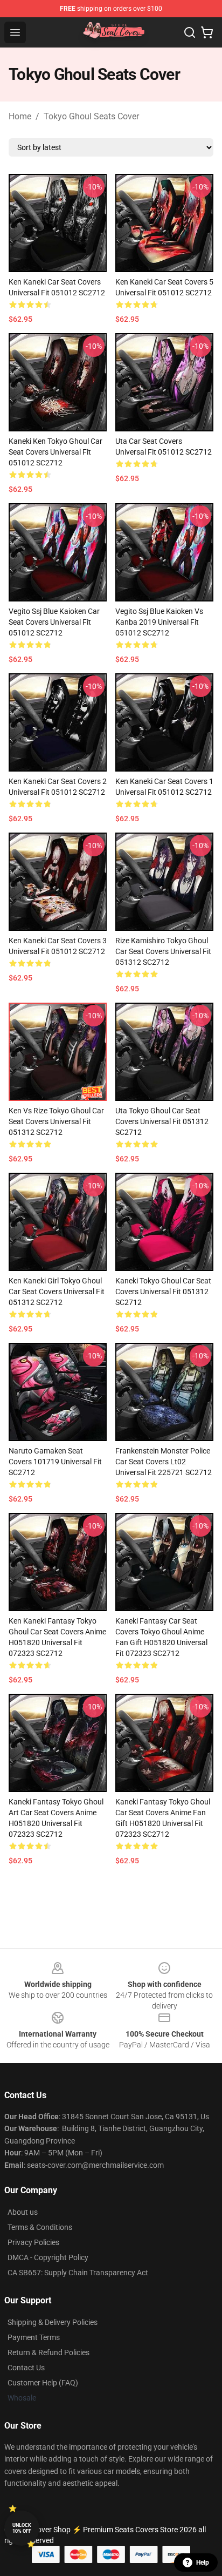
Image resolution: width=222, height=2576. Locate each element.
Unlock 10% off (22, 2528)
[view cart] (207, 32)
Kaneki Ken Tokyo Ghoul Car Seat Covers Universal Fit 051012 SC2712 (55, 452)
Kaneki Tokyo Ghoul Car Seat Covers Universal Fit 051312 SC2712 (163, 1292)
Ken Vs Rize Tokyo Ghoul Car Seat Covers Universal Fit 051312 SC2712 (56, 1121)
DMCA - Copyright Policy (48, 2257)
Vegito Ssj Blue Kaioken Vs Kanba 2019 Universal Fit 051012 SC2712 (159, 622)
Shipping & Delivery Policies (53, 2322)
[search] (190, 32)
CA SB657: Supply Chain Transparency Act (78, 2273)
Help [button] (203, 2563)
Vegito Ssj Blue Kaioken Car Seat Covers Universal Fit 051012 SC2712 (54, 622)
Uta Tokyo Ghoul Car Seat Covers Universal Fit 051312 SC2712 (162, 1121)
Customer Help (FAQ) (43, 2383)
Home (20, 116)
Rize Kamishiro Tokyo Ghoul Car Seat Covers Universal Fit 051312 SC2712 (163, 951)
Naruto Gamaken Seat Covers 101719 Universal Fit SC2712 (55, 1462)
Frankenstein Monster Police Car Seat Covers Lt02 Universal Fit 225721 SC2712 (164, 1462)
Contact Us (26, 2368)
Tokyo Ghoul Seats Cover (91, 116)
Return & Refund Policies (48, 2352)
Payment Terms (34, 2337)
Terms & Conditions (40, 2227)
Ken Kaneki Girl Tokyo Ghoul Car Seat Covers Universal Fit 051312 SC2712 (57, 1292)
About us (23, 2212)
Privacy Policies (33, 2242)
